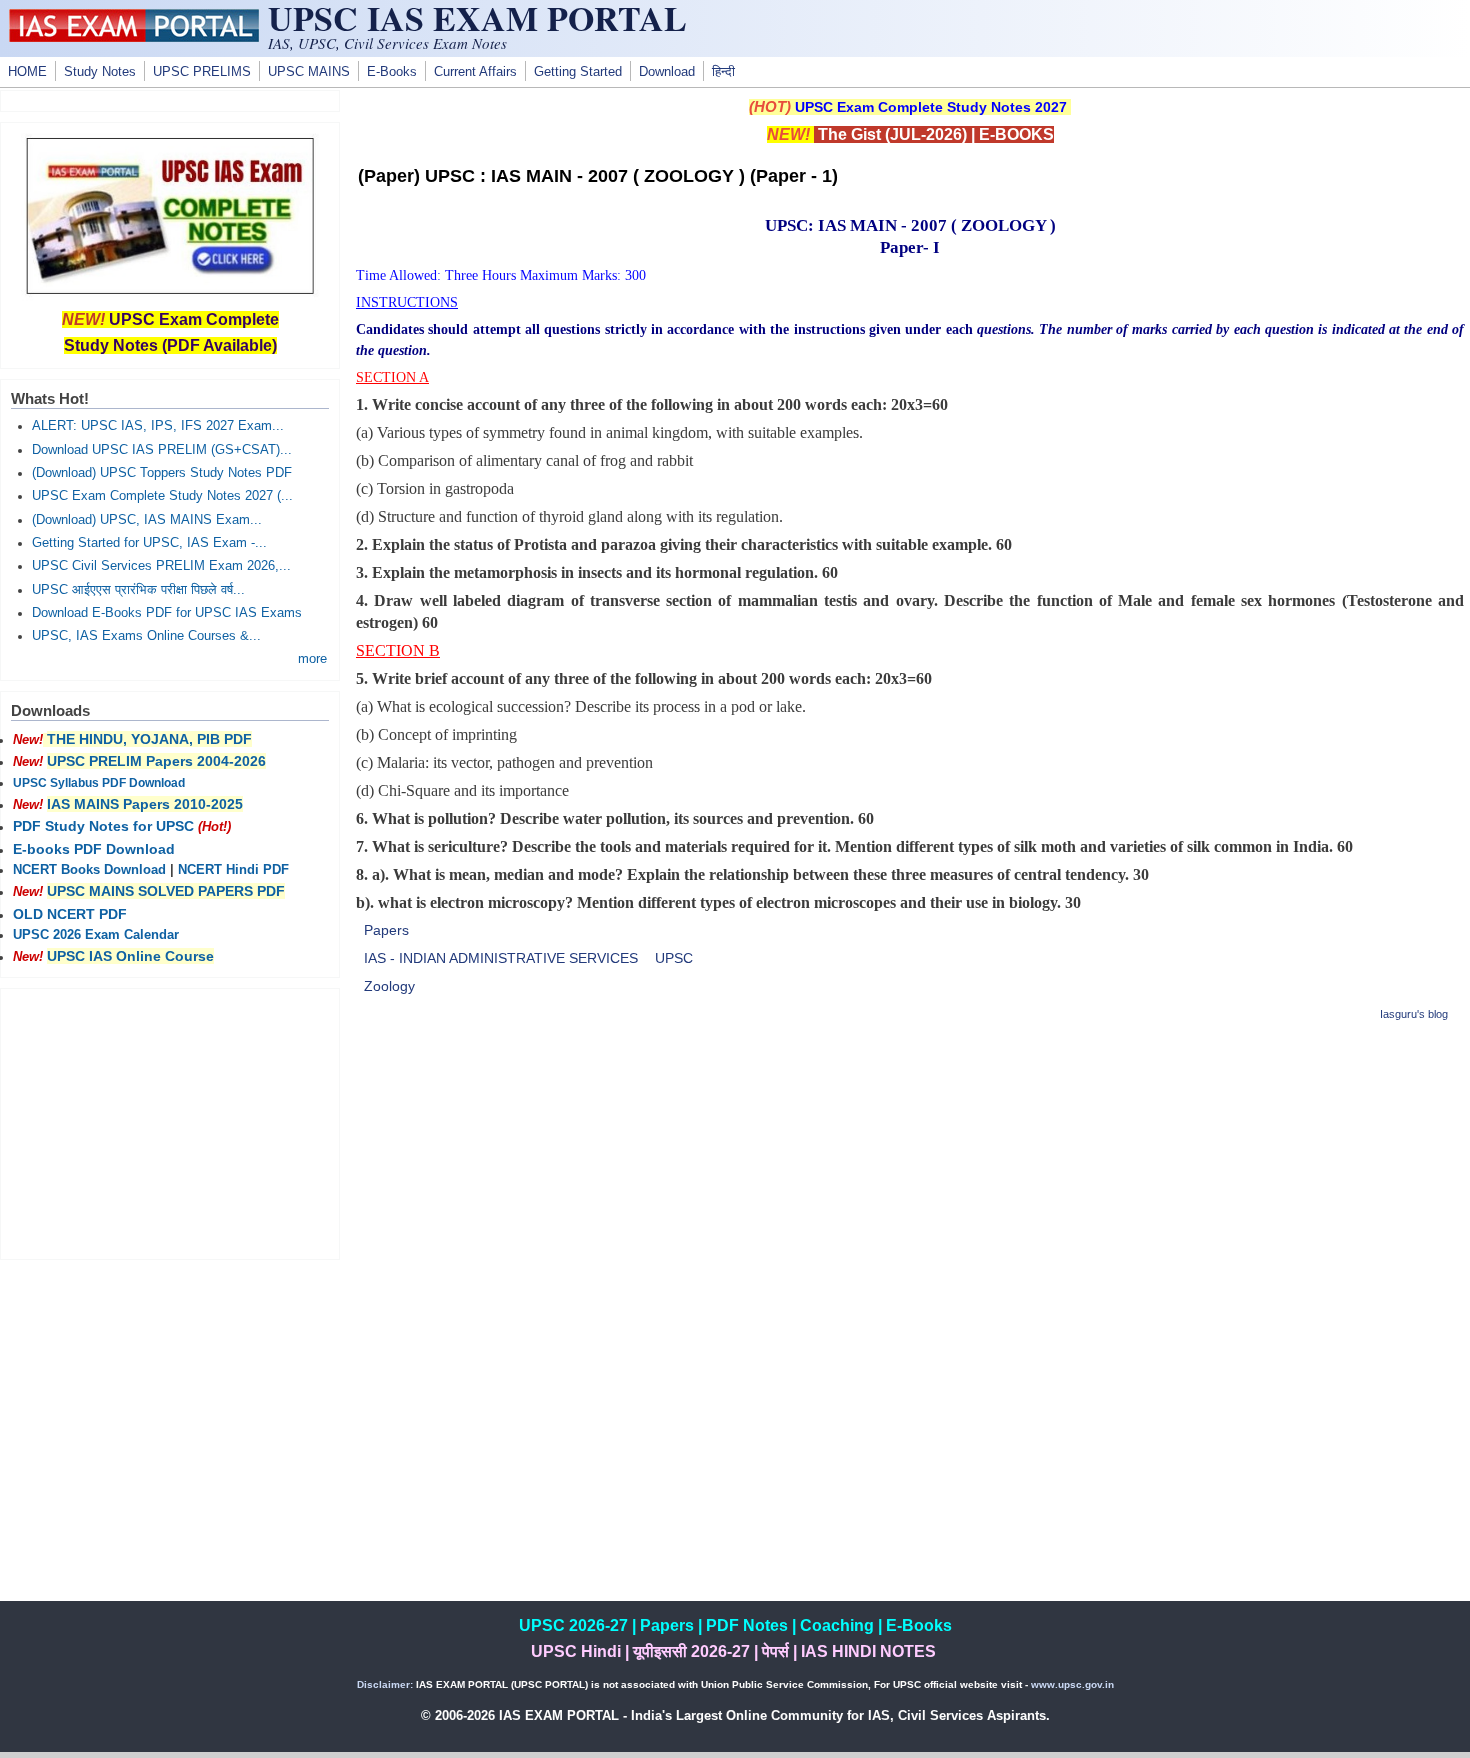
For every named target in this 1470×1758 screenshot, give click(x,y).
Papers (386, 930)
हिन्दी (723, 72)
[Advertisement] (910, 1181)
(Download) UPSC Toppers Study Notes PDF (162, 473)
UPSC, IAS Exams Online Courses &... (146, 636)
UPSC (674, 958)
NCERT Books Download (89, 870)
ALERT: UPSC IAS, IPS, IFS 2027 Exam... (158, 426)
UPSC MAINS (309, 72)
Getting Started (578, 72)
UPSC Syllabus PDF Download (99, 783)
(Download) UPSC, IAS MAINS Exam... (147, 520)
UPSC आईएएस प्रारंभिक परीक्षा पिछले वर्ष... (138, 590)
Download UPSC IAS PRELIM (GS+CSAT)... (162, 450)
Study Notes (100, 72)
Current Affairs (475, 72)
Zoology (389, 986)
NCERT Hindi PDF (233, 870)
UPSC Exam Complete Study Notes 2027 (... (162, 496)
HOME (27, 72)
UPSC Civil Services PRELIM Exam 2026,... (161, 566)
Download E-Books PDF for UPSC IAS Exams (167, 613)
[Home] (134, 37)
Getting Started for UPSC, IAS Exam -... (149, 543)
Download (667, 72)
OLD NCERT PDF (70, 914)
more (312, 659)
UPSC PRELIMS (202, 72)
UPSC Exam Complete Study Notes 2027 (931, 107)
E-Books (392, 72)
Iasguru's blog (1414, 1014)
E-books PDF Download (94, 849)
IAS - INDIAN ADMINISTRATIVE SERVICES (501, 958)
